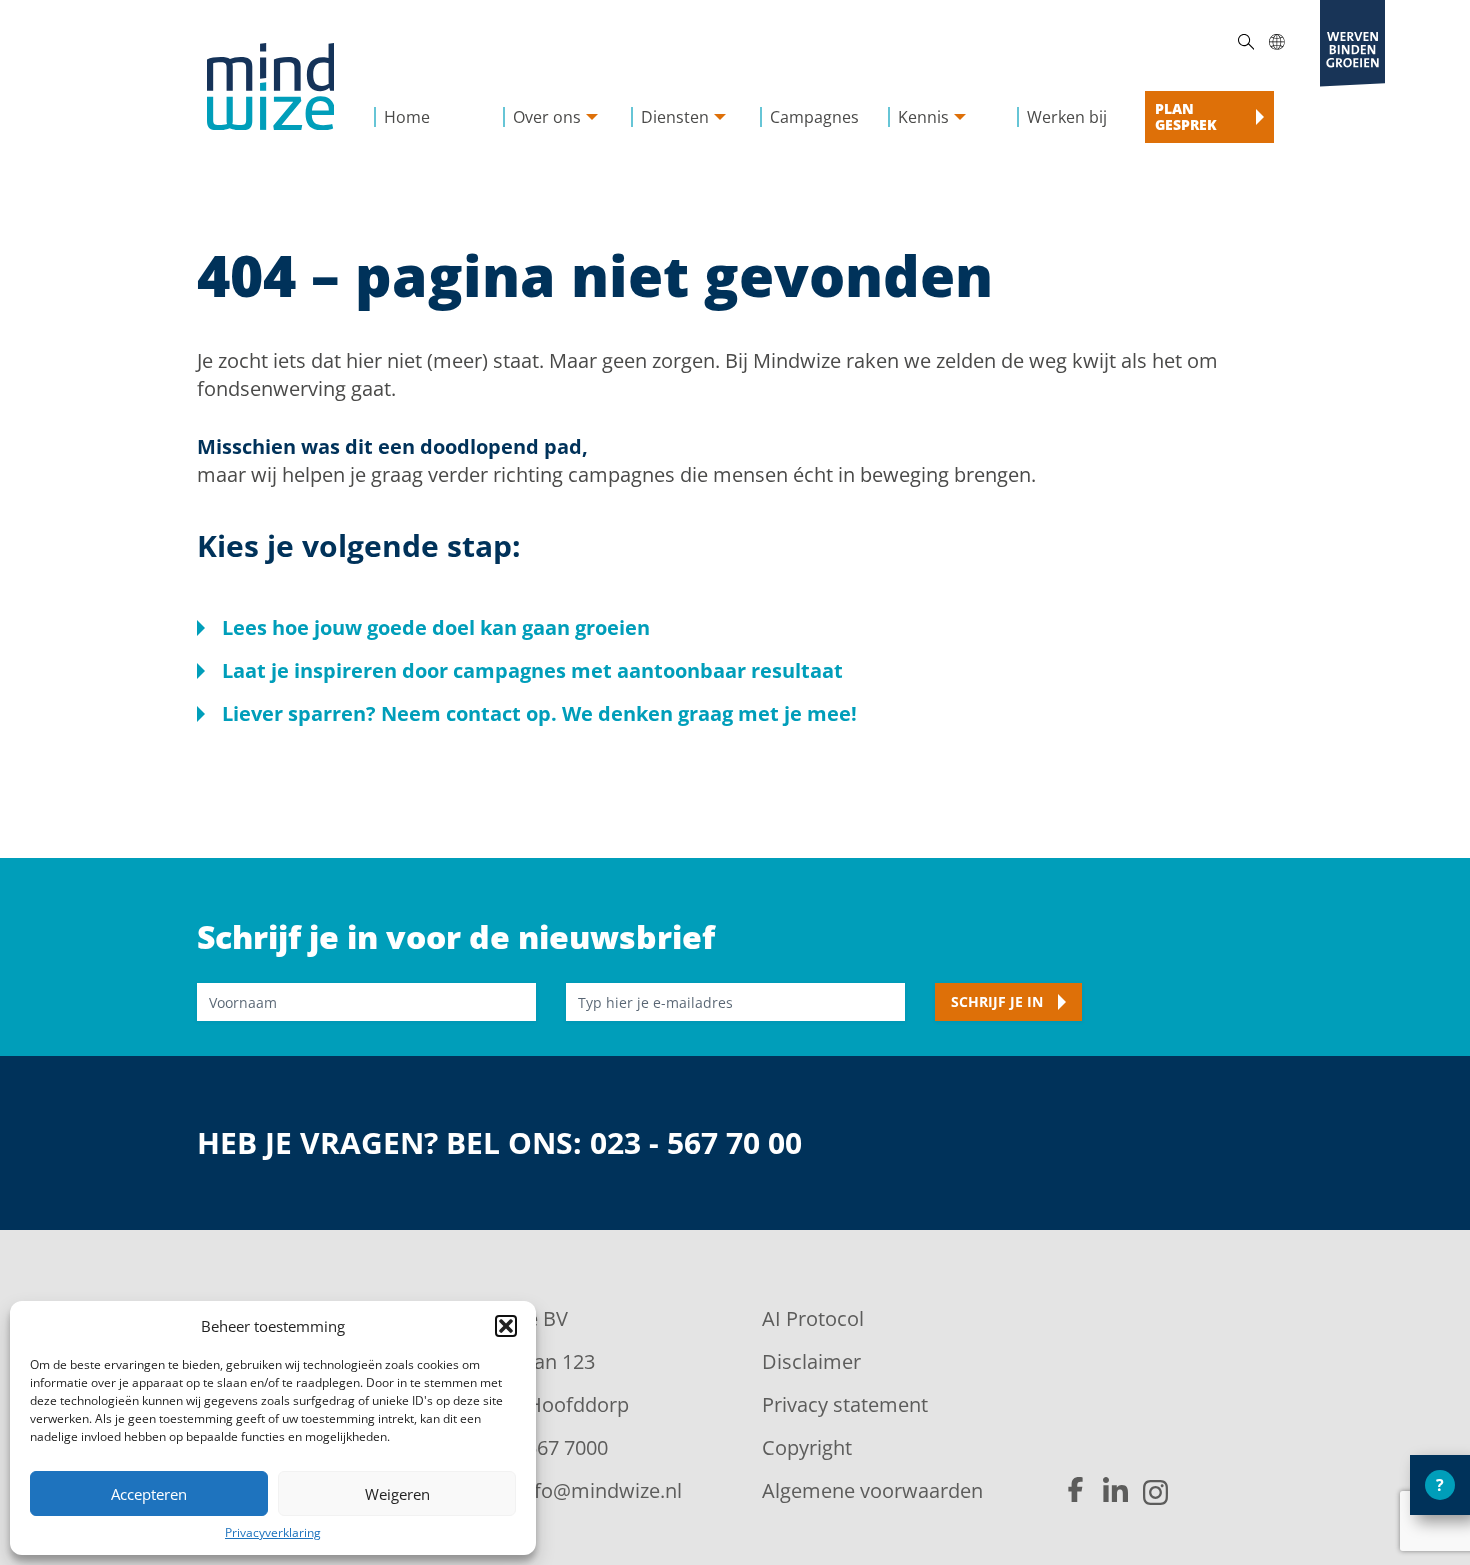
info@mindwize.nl (599, 1490)
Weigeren (397, 1494)
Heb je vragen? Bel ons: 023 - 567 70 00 (499, 1143)
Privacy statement (845, 1404)
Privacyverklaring (273, 1532)
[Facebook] (1075, 1491)
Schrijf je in (997, 1001)
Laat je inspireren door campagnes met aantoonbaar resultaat (532, 670)
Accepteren (149, 1494)
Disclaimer (811, 1361)
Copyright (807, 1447)
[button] (506, 1326)
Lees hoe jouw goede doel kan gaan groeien (436, 627)
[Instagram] (1155, 1492)
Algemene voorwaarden (872, 1490)
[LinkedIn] (1115, 1491)
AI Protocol (813, 1318)
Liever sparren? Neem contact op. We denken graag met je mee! (539, 713)
